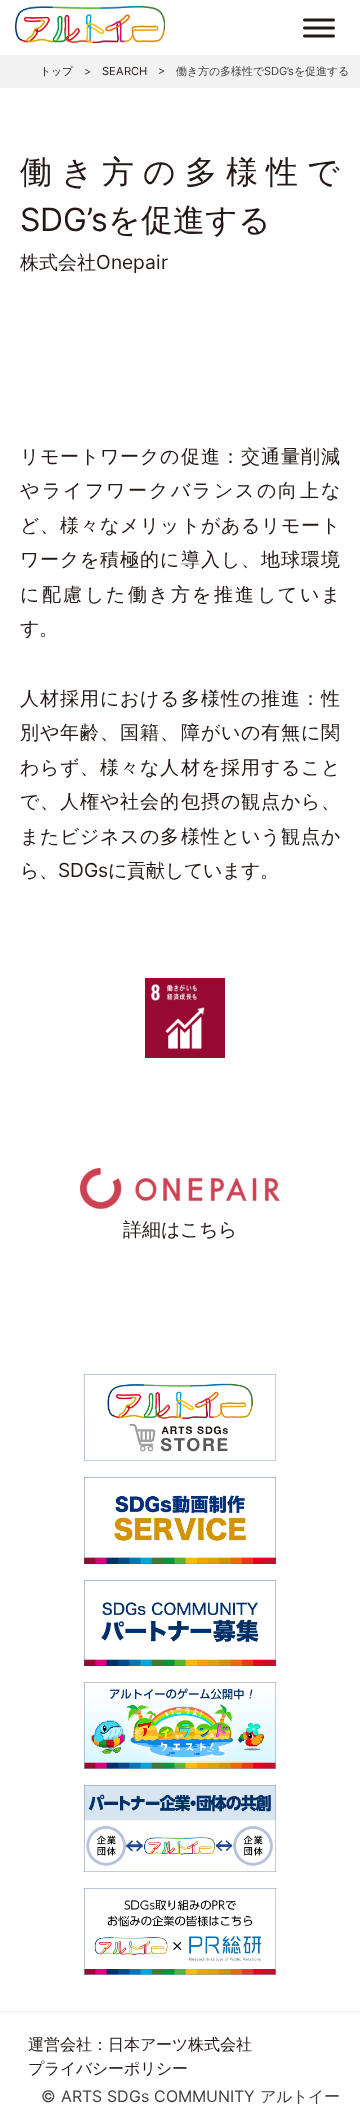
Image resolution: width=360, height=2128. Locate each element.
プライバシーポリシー (108, 2068)
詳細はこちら (180, 1229)
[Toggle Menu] (319, 27)
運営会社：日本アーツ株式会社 (140, 2044)
